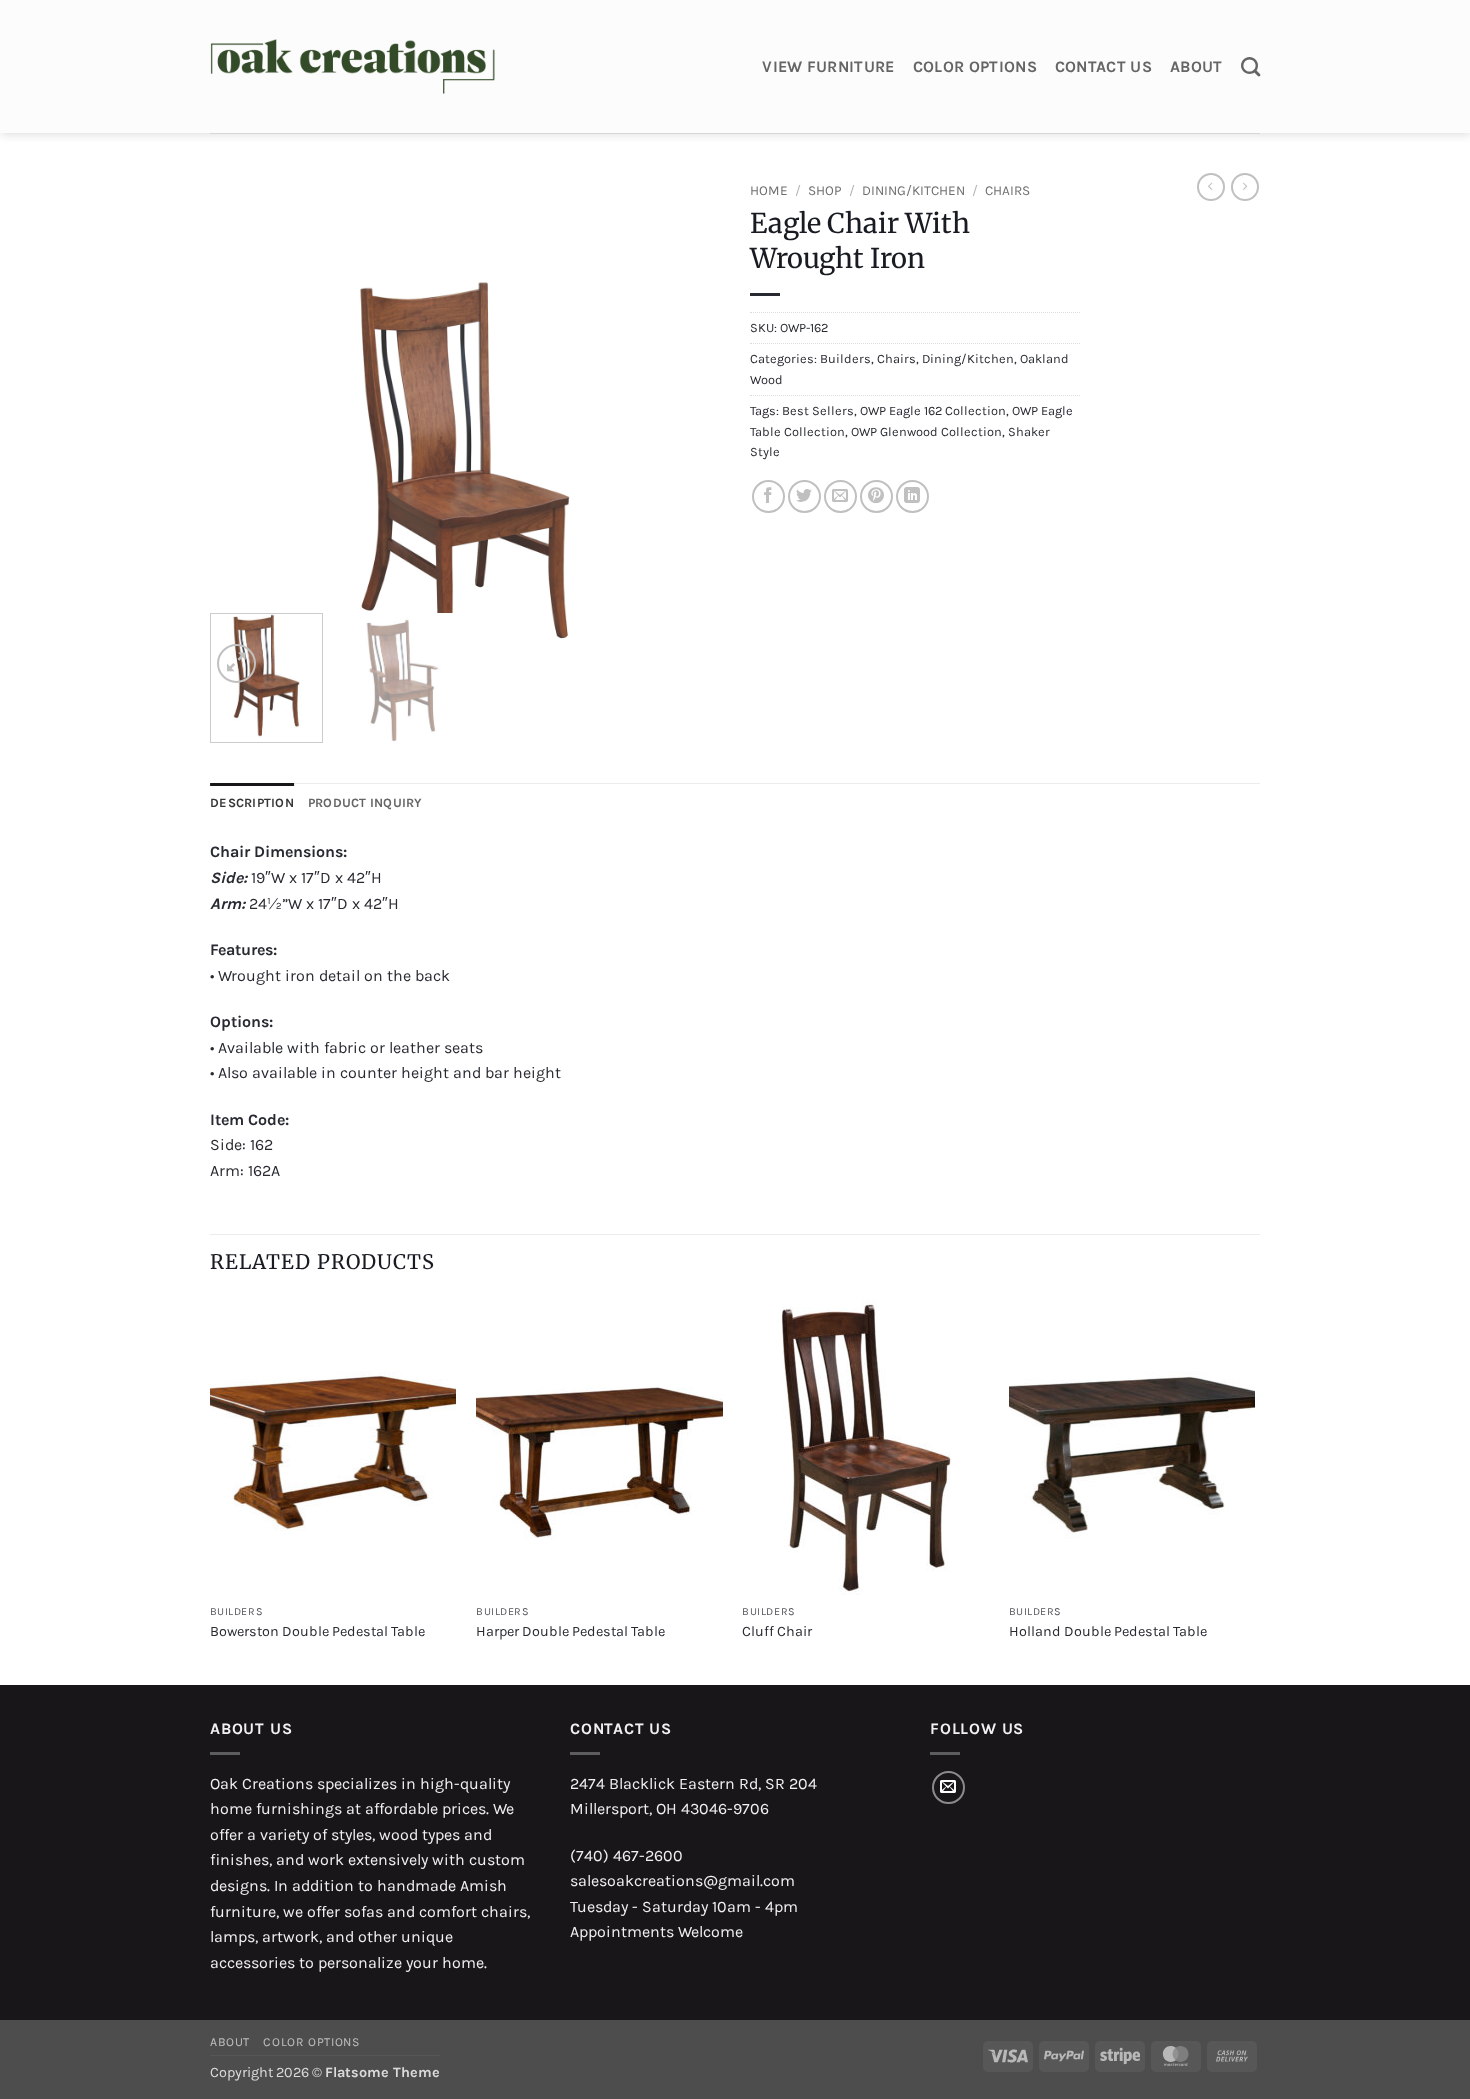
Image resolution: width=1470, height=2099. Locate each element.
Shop (825, 190)
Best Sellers (818, 410)
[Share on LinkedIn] (912, 496)
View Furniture (828, 66)
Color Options (975, 66)
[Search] (1250, 66)
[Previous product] (1245, 187)
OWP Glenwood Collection (926, 431)
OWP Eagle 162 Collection (933, 410)
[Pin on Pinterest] (876, 496)
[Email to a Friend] (840, 496)
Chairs (1007, 190)
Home (769, 190)
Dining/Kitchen (913, 190)
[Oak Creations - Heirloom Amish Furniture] (352, 67)
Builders (845, 358)
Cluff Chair (777, 1631)
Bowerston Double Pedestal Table (317, 1631)
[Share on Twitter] (804, 496)
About (1196, 66)
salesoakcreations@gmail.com (682, 1880)
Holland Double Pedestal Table (1108, 1631)
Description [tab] (252, 802)
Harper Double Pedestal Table (570, 1631)
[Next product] (1211, 187)
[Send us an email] (948, 1787)
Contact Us (1103, 66)
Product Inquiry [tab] (365, 802)
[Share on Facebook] (768, 496)
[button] (236, 663)
